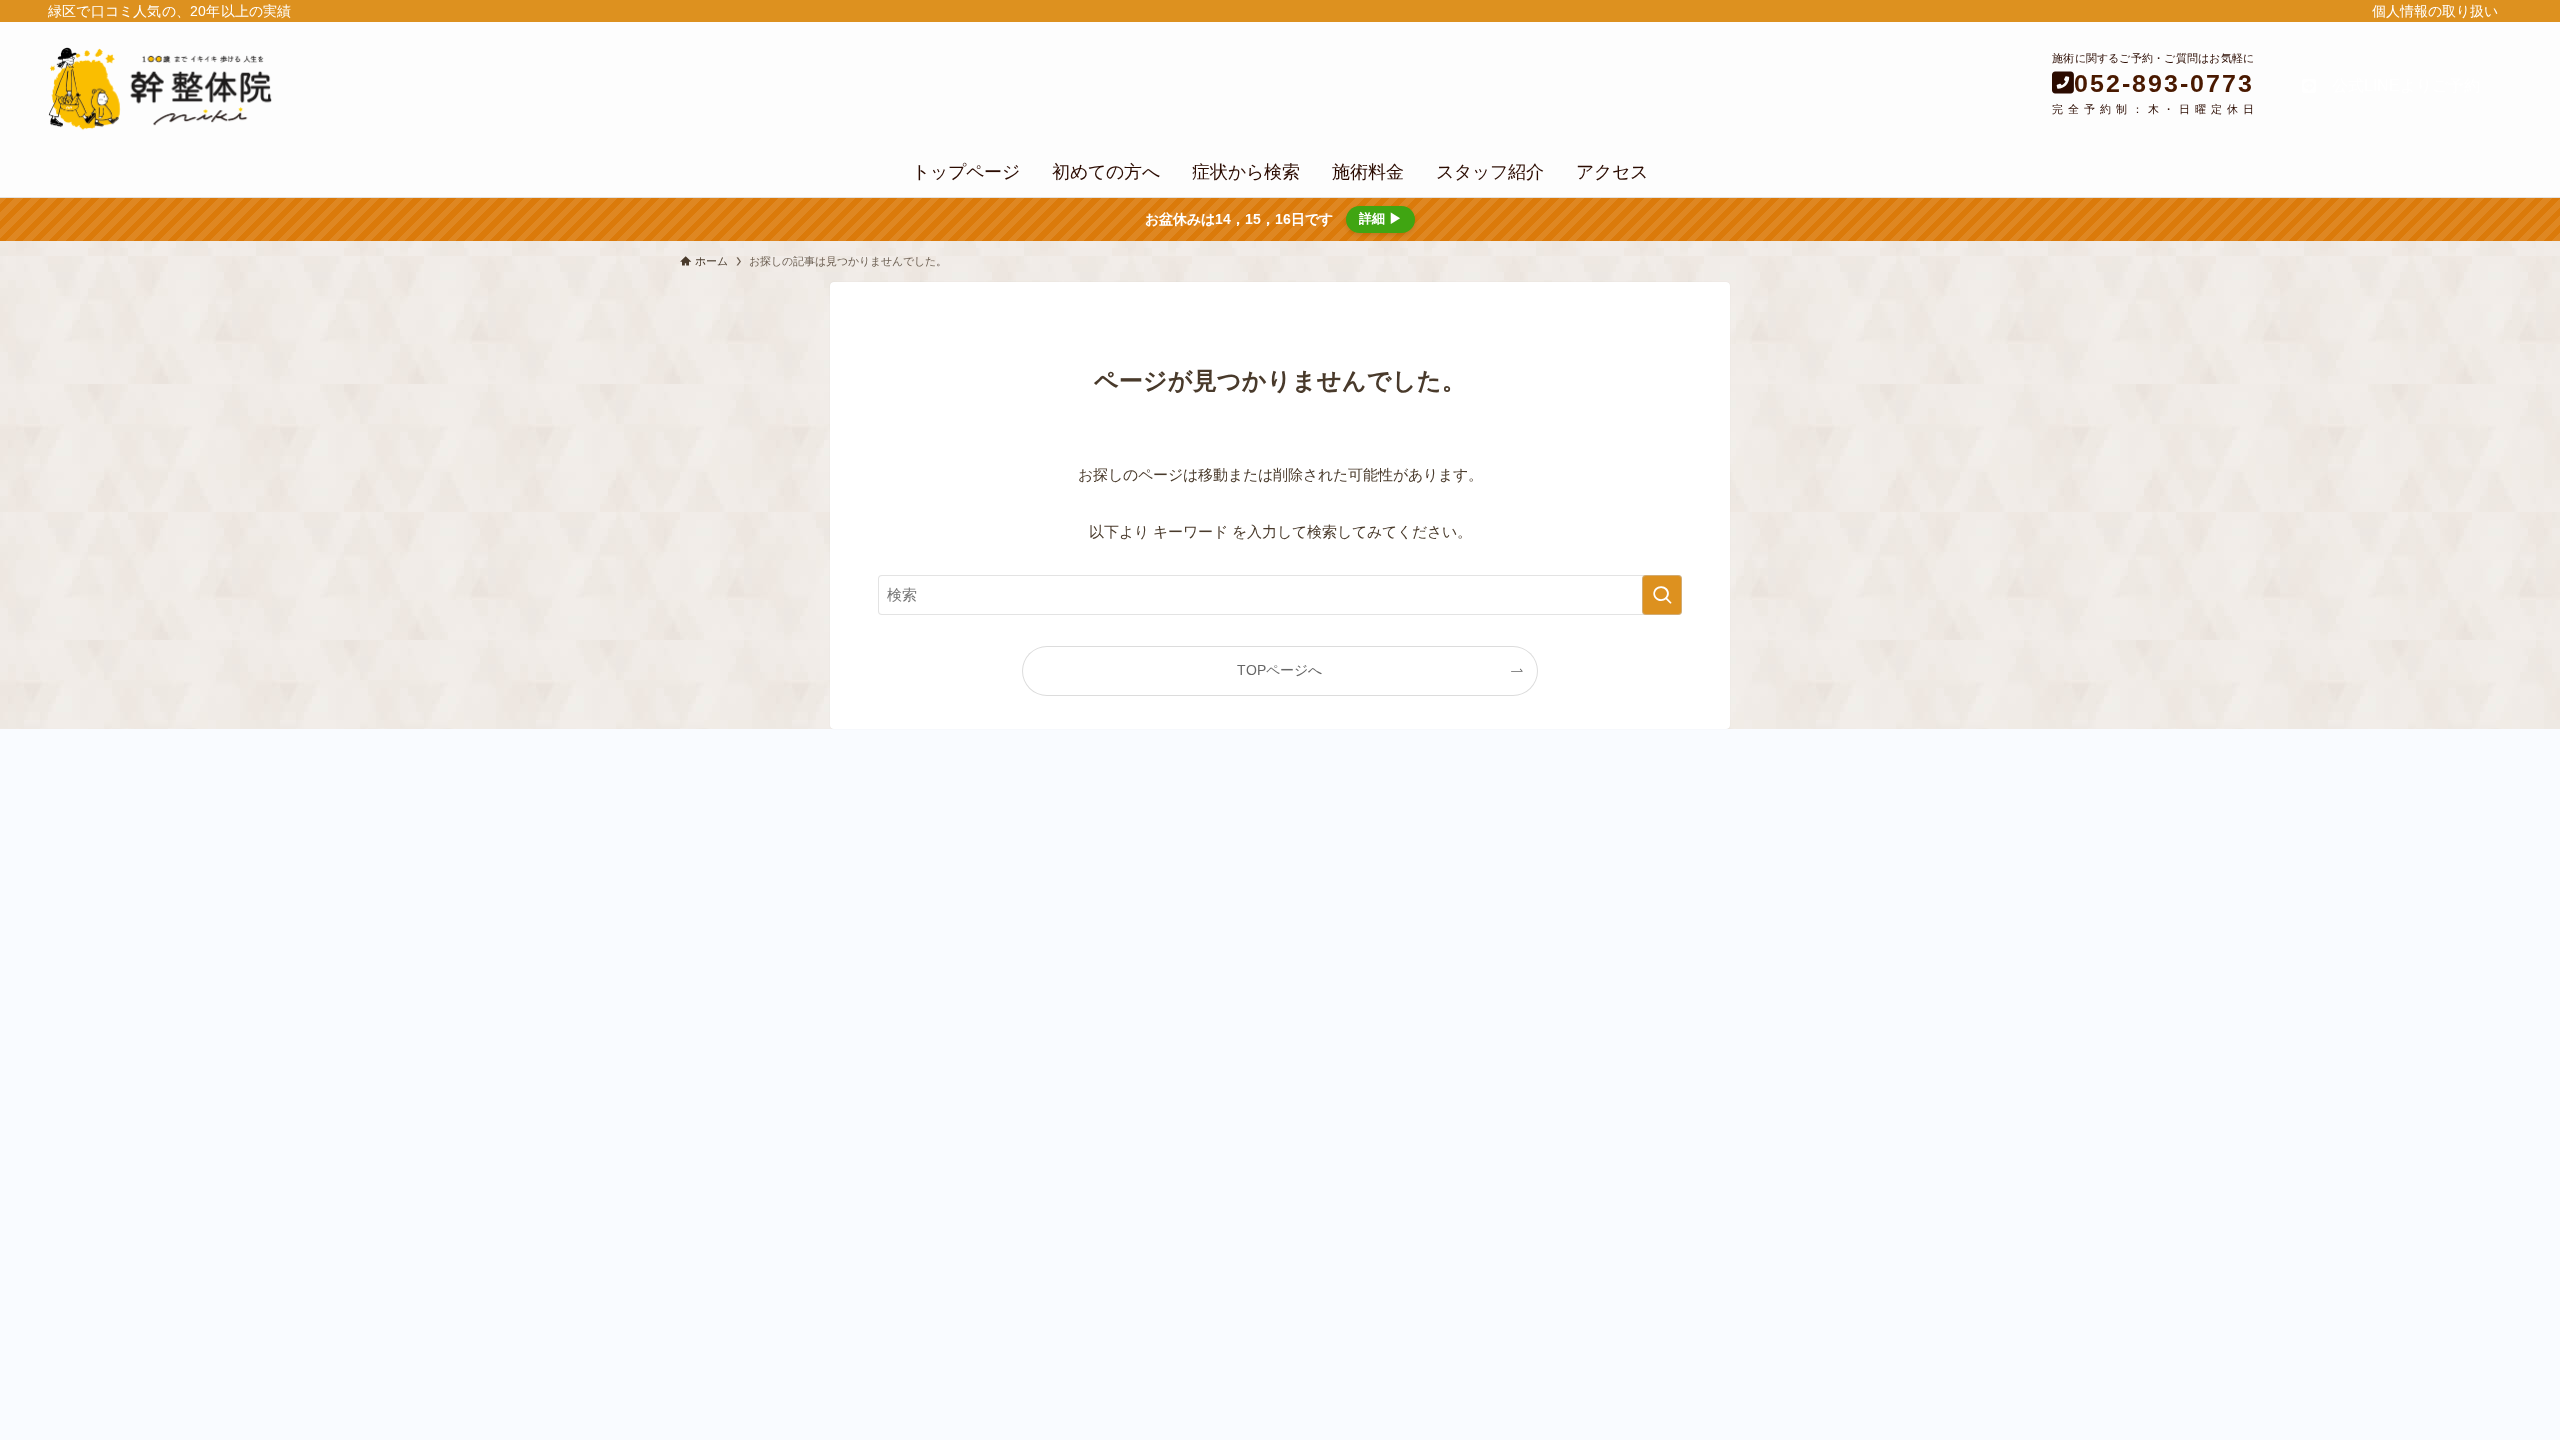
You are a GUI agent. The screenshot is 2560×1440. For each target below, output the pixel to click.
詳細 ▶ (1380, 218)
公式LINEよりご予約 (2398, 85)
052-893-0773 (2164, 83)
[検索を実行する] (1662, 595)
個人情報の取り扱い (2435, 11)
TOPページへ (1279, 670)
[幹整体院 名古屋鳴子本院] (417, 88)
